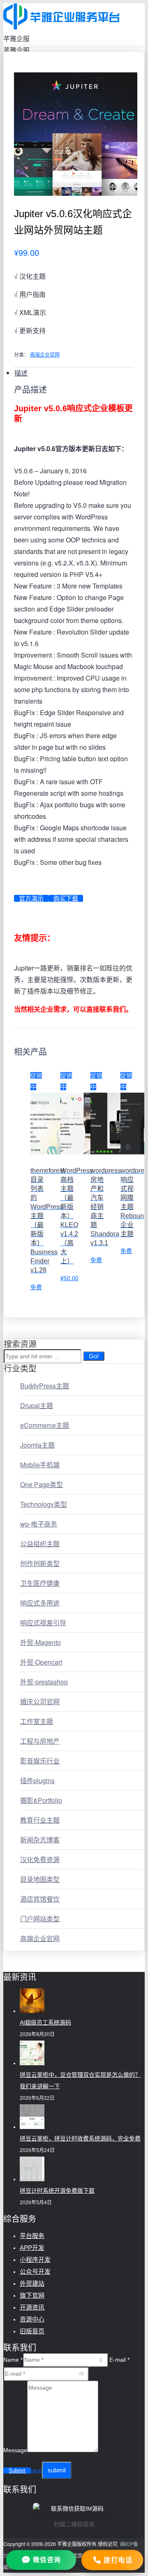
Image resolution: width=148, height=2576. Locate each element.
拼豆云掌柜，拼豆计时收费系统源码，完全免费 (80, 2138)
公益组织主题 (40, 1544)
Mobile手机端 (40, 1465)
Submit (17, 2471)
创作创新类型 (40, 1563)
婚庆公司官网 (40, 1702)
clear (36, 2471)
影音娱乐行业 (40, 1761)
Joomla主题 (37, 1445)
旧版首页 (32, 2331)
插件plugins (37, 1780)
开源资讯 (32, 2307)
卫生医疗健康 (40, 1583)
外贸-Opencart (41, 1662)
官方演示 (31, 898)
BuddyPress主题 (45, 1386)
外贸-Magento (40, 1642)
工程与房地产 (40, 1741)
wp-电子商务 (39, 1524)
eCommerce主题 (45, 1425)
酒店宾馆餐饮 (40, 1899)
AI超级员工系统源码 (45, 2022)
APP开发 (32, 2248)
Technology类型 (44, 1504)
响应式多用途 (40, 1603)
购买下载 (66, 898)
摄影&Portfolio (41, 1800)
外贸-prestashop (44, 1682)
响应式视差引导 (43, 1623)
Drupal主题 (37, 1405)
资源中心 (32, 2319)
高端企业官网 (45, 354)
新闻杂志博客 (40, 1840)
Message (15, 2450)
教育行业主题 (40, 1820)
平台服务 (32, 2236)
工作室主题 (37, 1721)
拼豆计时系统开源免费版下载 (57, 2191)
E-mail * (119, 2360)
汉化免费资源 (40, 1859)
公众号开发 (35, 2271)
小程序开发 (35, 2260)
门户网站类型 (40, 1919)
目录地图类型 (40, 1879)
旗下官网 (32, 2295)
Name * (13, 2360)
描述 (21, 373)
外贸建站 (32, 2283)
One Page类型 (42, 1484)
